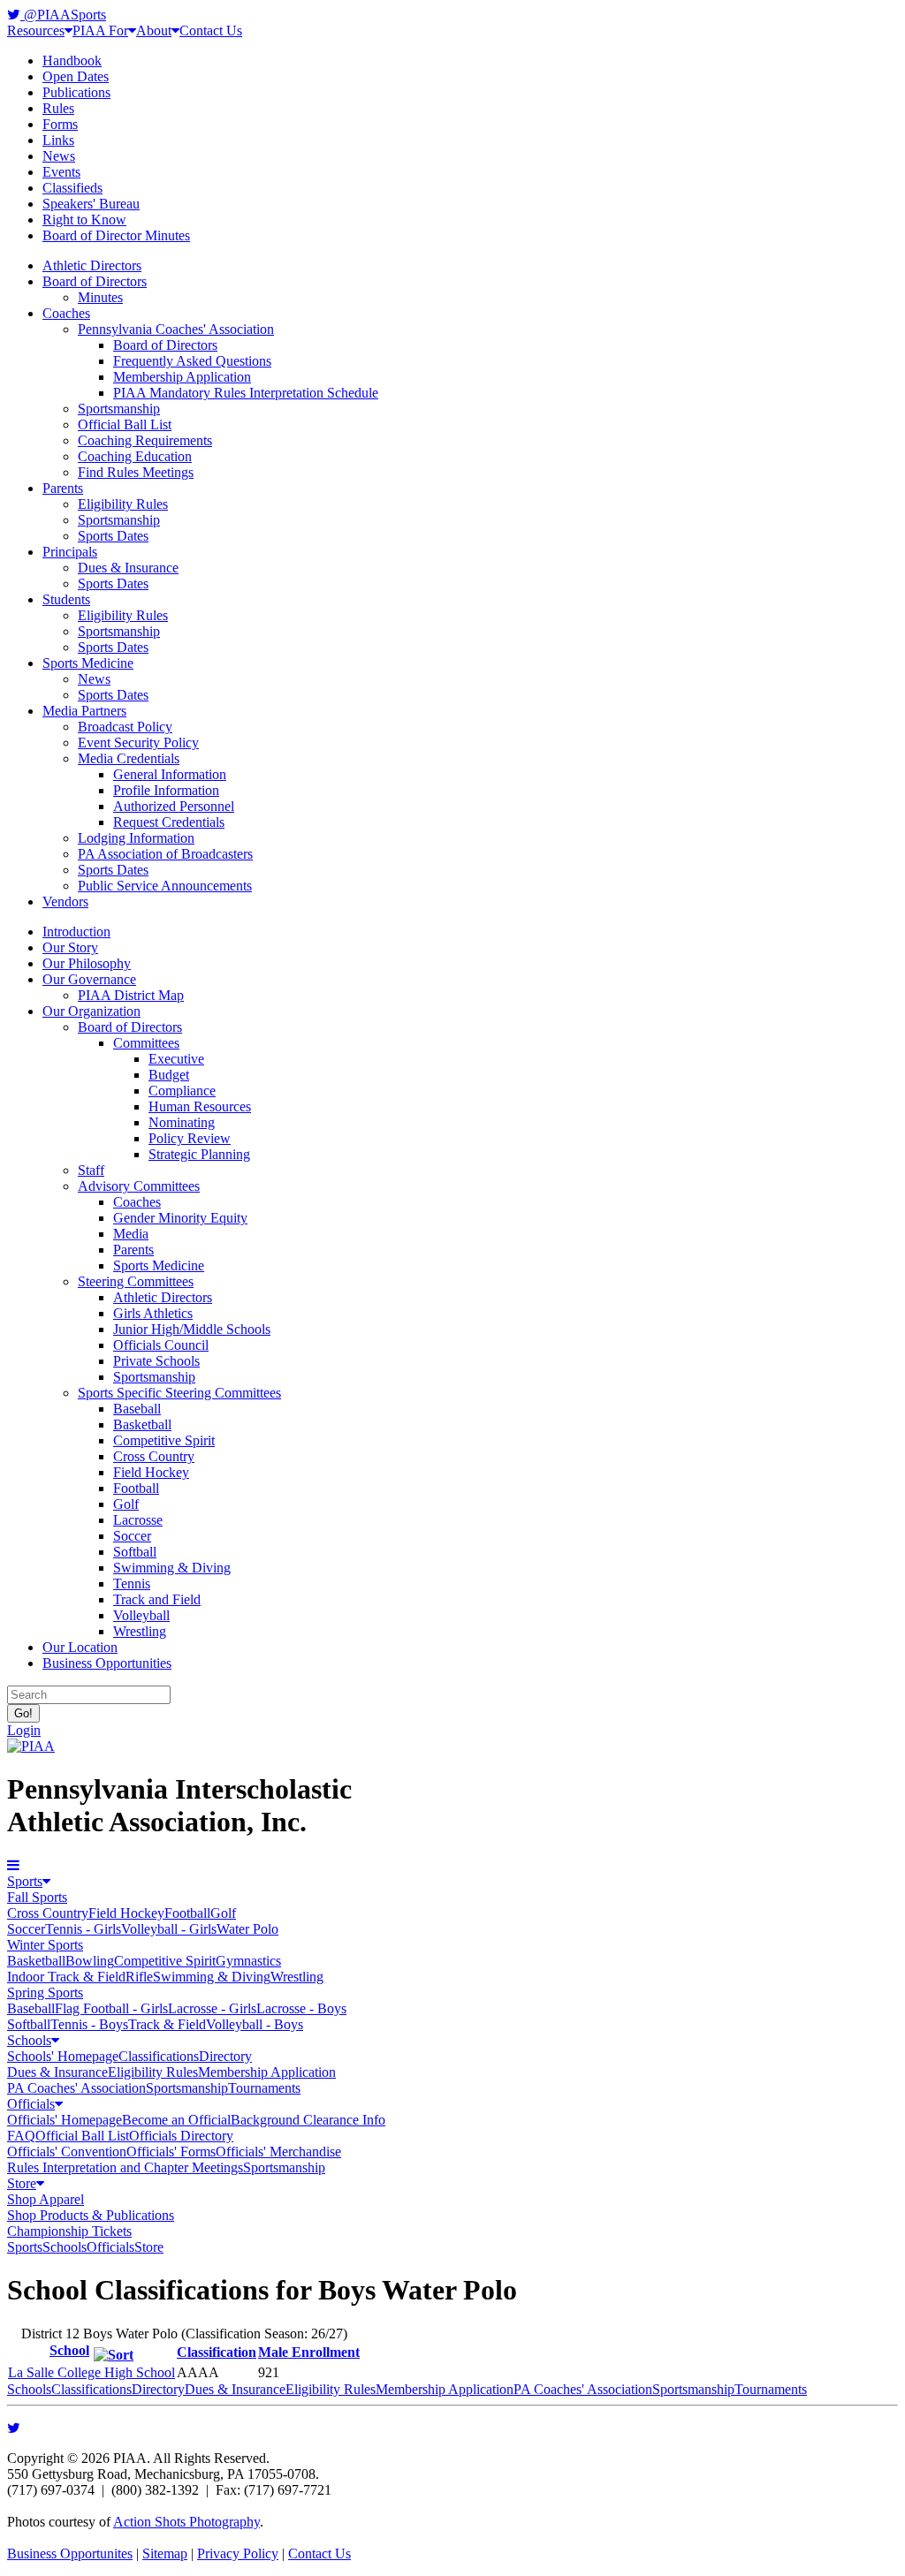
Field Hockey (151, 1472)
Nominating (182, 1122)
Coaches (66, 313)
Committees (146, 1043)
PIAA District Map (131, 995)
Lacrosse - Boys (301, 2008)
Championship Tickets (69, 2231)
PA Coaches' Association (76, 2088)
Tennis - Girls (83, 1929)
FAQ (21, 2136)
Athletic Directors (92, 265)
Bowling (90, 1961)
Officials (31, 2104)
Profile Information (166, 790)
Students (66, 599)
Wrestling (140, 1631)
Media (131, 1234)
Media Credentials (129, 758)
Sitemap (165, 2553)
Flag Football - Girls (111, 2008)
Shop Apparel (46, 2199)
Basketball (142, 1424)
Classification (217, 2352)
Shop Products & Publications (91, 2215)
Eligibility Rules (123, 504)
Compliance (182, 1091)
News (59, 156)
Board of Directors (95, 281)
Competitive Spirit (164, 1440)
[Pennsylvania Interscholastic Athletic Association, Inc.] (31, 1746)
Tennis (132, 1583)
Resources (36, 30)
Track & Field (167, 2024)
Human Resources (200, 1106)
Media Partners (84, 711)
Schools (29, 2040)
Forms (60, 124)
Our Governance (89, 979)
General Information (170, 774)
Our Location (80, 1647)
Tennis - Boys (89, 2024)
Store (22, 2183)
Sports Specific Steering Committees (179, 1393)
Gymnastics (248, 1961)
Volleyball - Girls (169, 1929)
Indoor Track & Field (66, 1977)
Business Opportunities (107, 1663)
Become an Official (176, 2120)
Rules (58, 108)
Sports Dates (113, 536)
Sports (25, 1881)
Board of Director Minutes (116, 235)
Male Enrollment (309, 2352)
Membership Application (182, 377)
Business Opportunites (70, 2553)
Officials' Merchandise (278, 2152)
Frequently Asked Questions (192, 361)
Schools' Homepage (63, 2056)
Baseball (137, 1409)
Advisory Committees (139, 1186)
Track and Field (157, 1599)
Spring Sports (45, 1993)
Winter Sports (45, 1945)
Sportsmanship (119, 409)
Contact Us (211, 30)
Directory (225, 2056)
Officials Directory (181, 2136)
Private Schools (156, 1361)
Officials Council (161, 1345)
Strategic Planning (199, 1154)
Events (61, 172)
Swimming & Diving (172, 1568)
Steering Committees (136, 1281)
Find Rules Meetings (136, 472)
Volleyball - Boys (255, 2024)
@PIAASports (63, 15)
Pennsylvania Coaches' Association (176, 329)
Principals (70, 552)
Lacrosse (138, 1520)
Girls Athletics (153, 1313)
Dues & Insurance (128, 568)
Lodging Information (136, 838)
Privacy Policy (238, 2553)
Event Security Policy (138, 742)
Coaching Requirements (145, 440)
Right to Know (84, 220)
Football (136, 1488)
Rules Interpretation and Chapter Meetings (125, 2167)
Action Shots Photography (186, 2522)
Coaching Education (135, 456)
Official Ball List (125, 424)
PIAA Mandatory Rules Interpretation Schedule (246, 393)
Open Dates (76, 76)
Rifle (139, 1977)
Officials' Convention (67, 2152)
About (154, 30)
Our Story (70, 947)
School (69, 2350)
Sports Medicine (88, 663)
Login (24, 1730)
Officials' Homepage (65, 2120)
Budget (169, 1075)
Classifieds (72, 188)
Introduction (76, 932)
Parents (63, 488)
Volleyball (141, 1615)
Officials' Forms (171, 2152)
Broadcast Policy (125, 727)
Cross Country (154, 1456)
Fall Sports (37, 1897)
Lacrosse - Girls (212, 2008)
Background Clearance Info (308, 2120)
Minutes (100, 297)
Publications (76, 92)
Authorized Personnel (174, 806)
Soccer (132, 1536)
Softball (135, 1552)
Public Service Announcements (165, 886)
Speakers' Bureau (91, 204)
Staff (91, 1170)
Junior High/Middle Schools (192, 1329)
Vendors (65, 902)
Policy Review (190, 1138)
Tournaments (264, 2088)
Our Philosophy (87, 963)
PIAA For (100, 30)
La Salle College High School (91, 2372)
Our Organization (91, 1011)
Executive (176, 1059)
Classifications (159, 2056)
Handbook (72, 61)
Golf (126, 1504)
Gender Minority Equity (180, 1218)
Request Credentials (169, 822)
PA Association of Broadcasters (165, 854)
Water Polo (247, 1929)
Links (58, 140)
